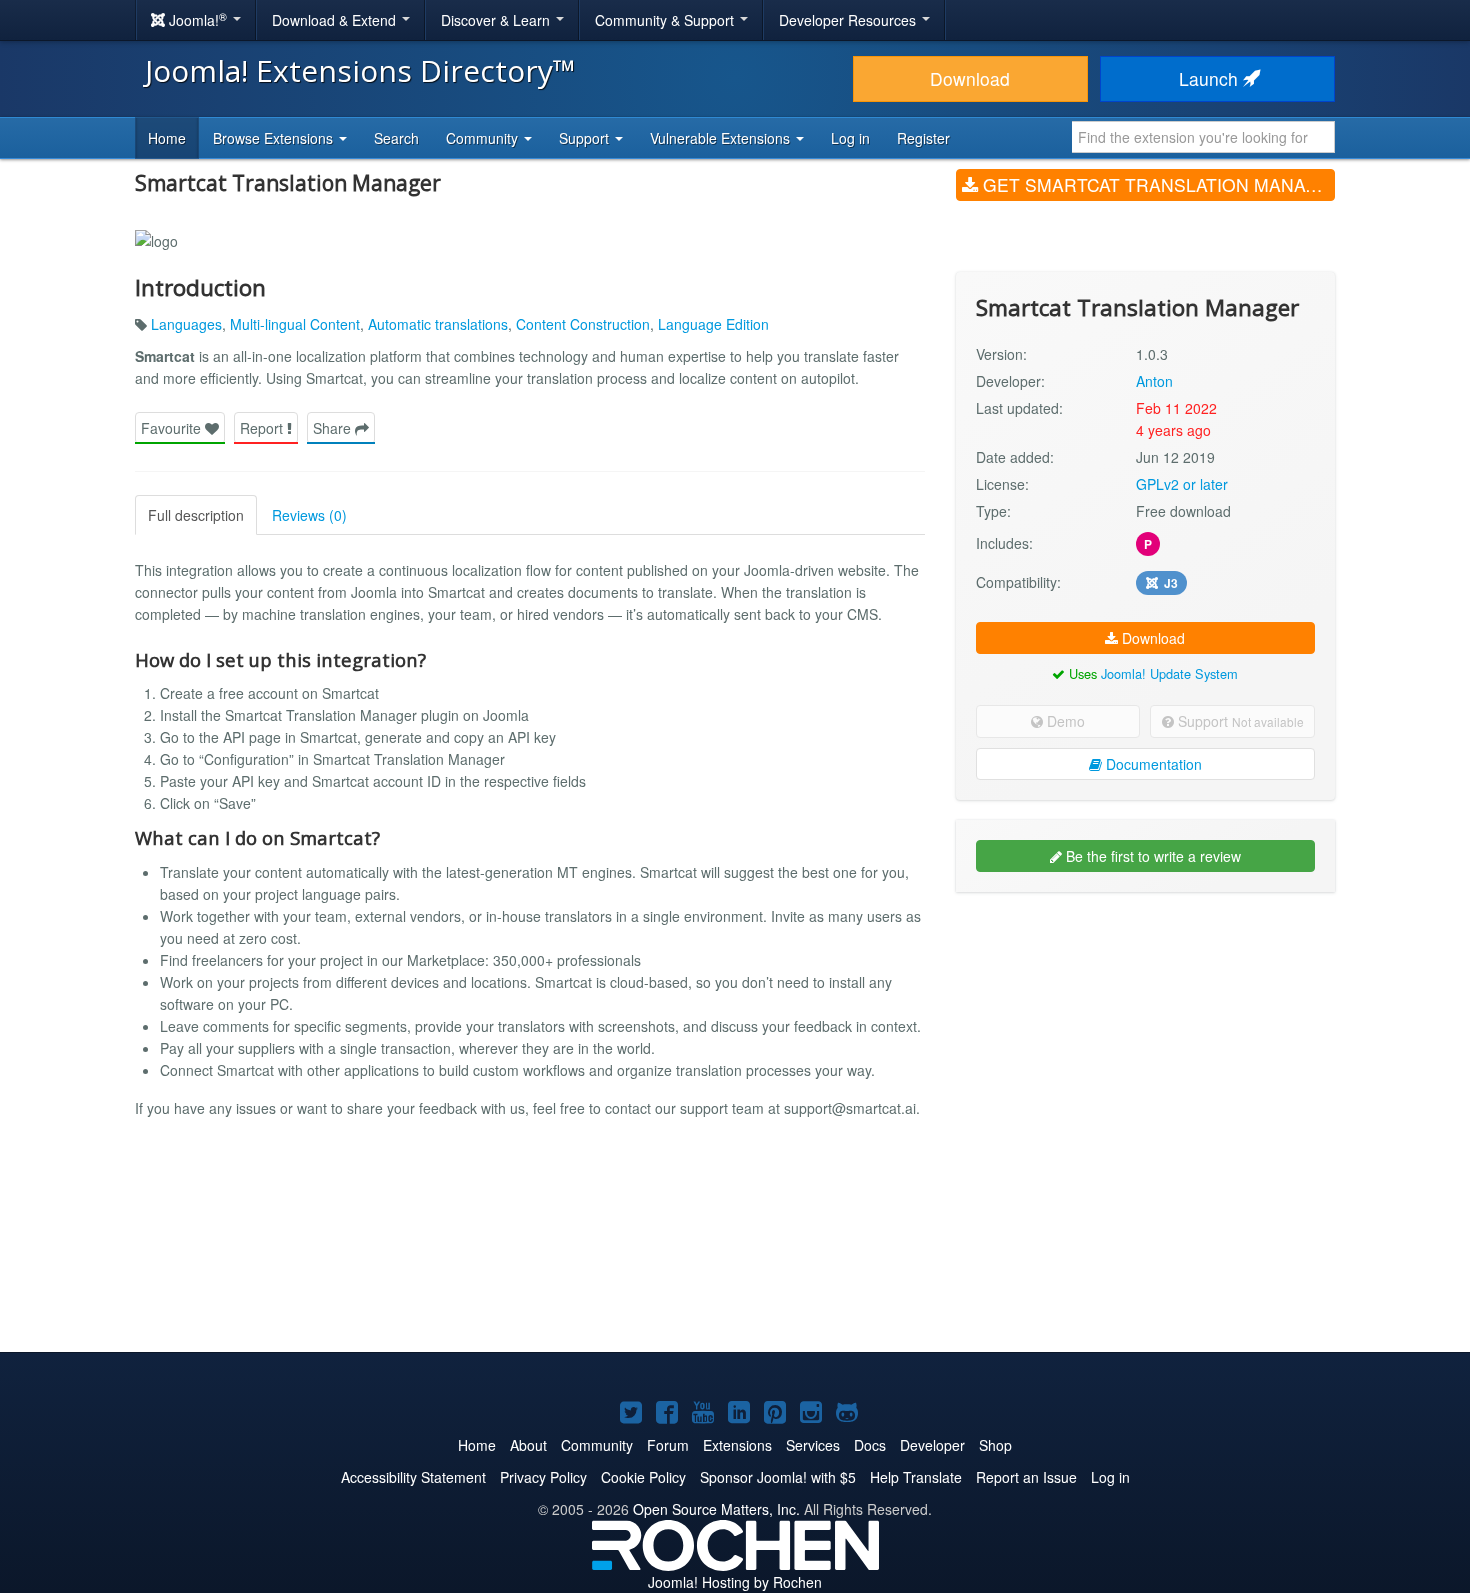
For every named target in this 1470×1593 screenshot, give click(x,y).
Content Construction (583, 324)
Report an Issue (1026, 1477)
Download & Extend (336, 20)
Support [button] (586, 138)
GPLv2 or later (1182, 484)
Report (263, 428)
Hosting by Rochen (735, 1582)
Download (970, 78)
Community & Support (666, 20)
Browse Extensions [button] (275, 138)
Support (1239, 721)
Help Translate (916, 1477)
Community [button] (484, 138)
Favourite (173, 428)
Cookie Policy (643, 1477)
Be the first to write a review (1151, 856)
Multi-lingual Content (295, 324)
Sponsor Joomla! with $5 (778, 1477)
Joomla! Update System (1169, 673)
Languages (186, 324)
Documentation (1152, 764)
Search (396, 138)
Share (334, 428)
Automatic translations (438, 324)
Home (167, 138)
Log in (850, 138)
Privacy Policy (543, 1477)
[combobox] (1203, 137)
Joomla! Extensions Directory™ (360, 70)
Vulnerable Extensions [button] (722, 138)
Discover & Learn (497, 20)
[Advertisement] (1145, 1037)
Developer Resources (849, 20)
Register (923, 138)
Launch (1211, 78)
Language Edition (713, 324)
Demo (1064, 721)
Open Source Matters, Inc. (716, 1509)
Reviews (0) (309, 515)
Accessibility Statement (413, 1477)
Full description (196, 515)
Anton (1154, 381)
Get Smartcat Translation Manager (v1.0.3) (1156, 184)
